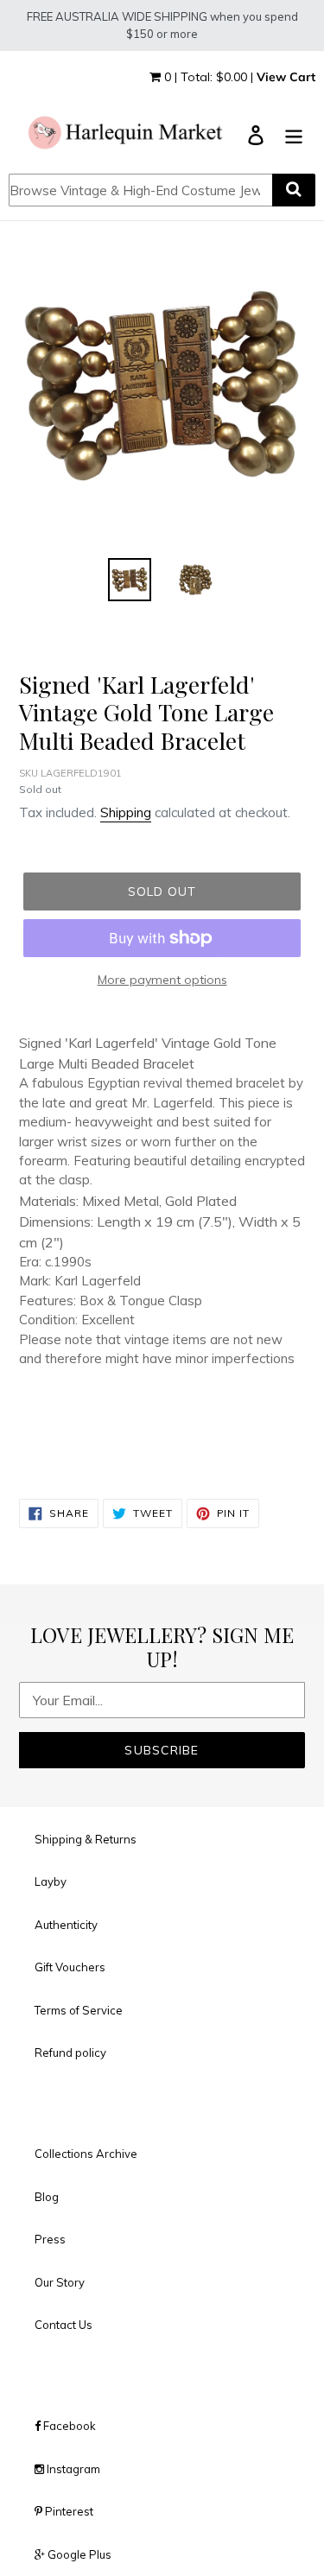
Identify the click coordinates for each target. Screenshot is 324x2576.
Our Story (60, 2282)
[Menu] (294, 134)
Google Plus (78, 2554)
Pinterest (68, 2511)
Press (50, 2239)
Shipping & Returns (86, 1839)
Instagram (72, 2469)
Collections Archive (86, 2154)
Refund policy (70, 2053)
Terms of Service (79, 2010)
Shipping (126, 812)
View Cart (286, 77)
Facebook (68, 2426)
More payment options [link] (162, 980)
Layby (51, 1881)
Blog (47, 2197)
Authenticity (66, 1925)
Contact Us (64, 2325)
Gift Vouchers (70, 1967)
